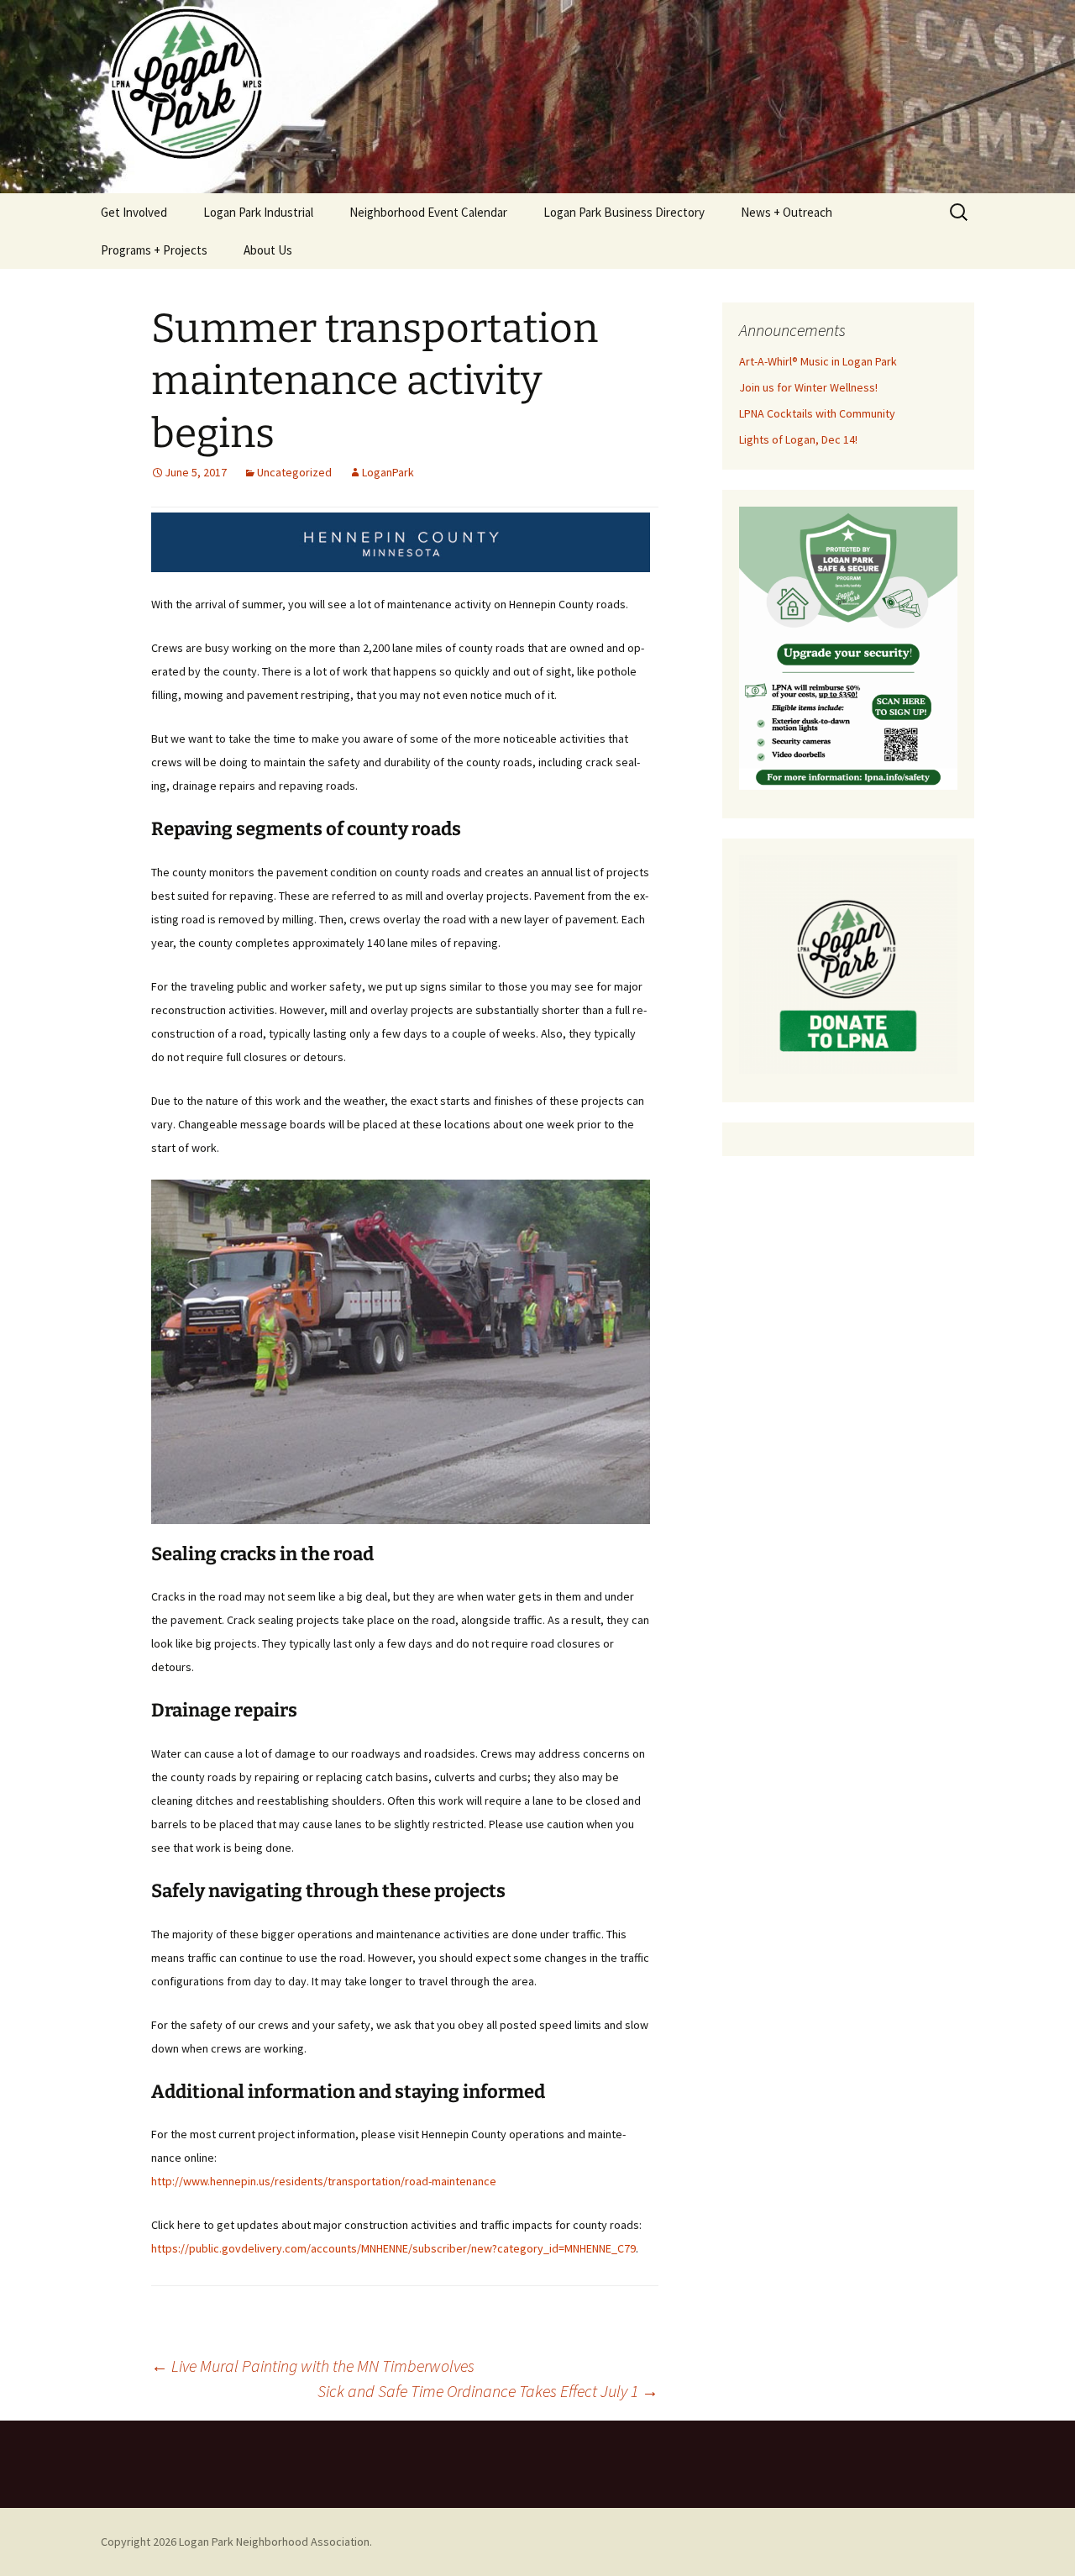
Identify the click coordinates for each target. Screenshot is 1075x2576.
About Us (268, 250)
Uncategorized (294, 472)
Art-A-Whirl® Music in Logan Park (818, 361)
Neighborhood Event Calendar (428, 212)
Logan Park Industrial (258, 212)
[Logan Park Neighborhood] (537, 97)
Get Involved (134, 212)
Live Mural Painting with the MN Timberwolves (313, 2366)
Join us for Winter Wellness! (808, 387)
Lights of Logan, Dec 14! (798, 439)
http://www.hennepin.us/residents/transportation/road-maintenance (324, 2181)
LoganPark (388, 472)
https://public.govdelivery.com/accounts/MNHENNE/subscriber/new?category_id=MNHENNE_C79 (393, 2248)
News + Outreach (787, 212)
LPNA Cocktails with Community (817, 413)
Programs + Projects (154, 250)
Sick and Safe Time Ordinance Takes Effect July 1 (488, 2391)
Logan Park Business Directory (624, 212)
